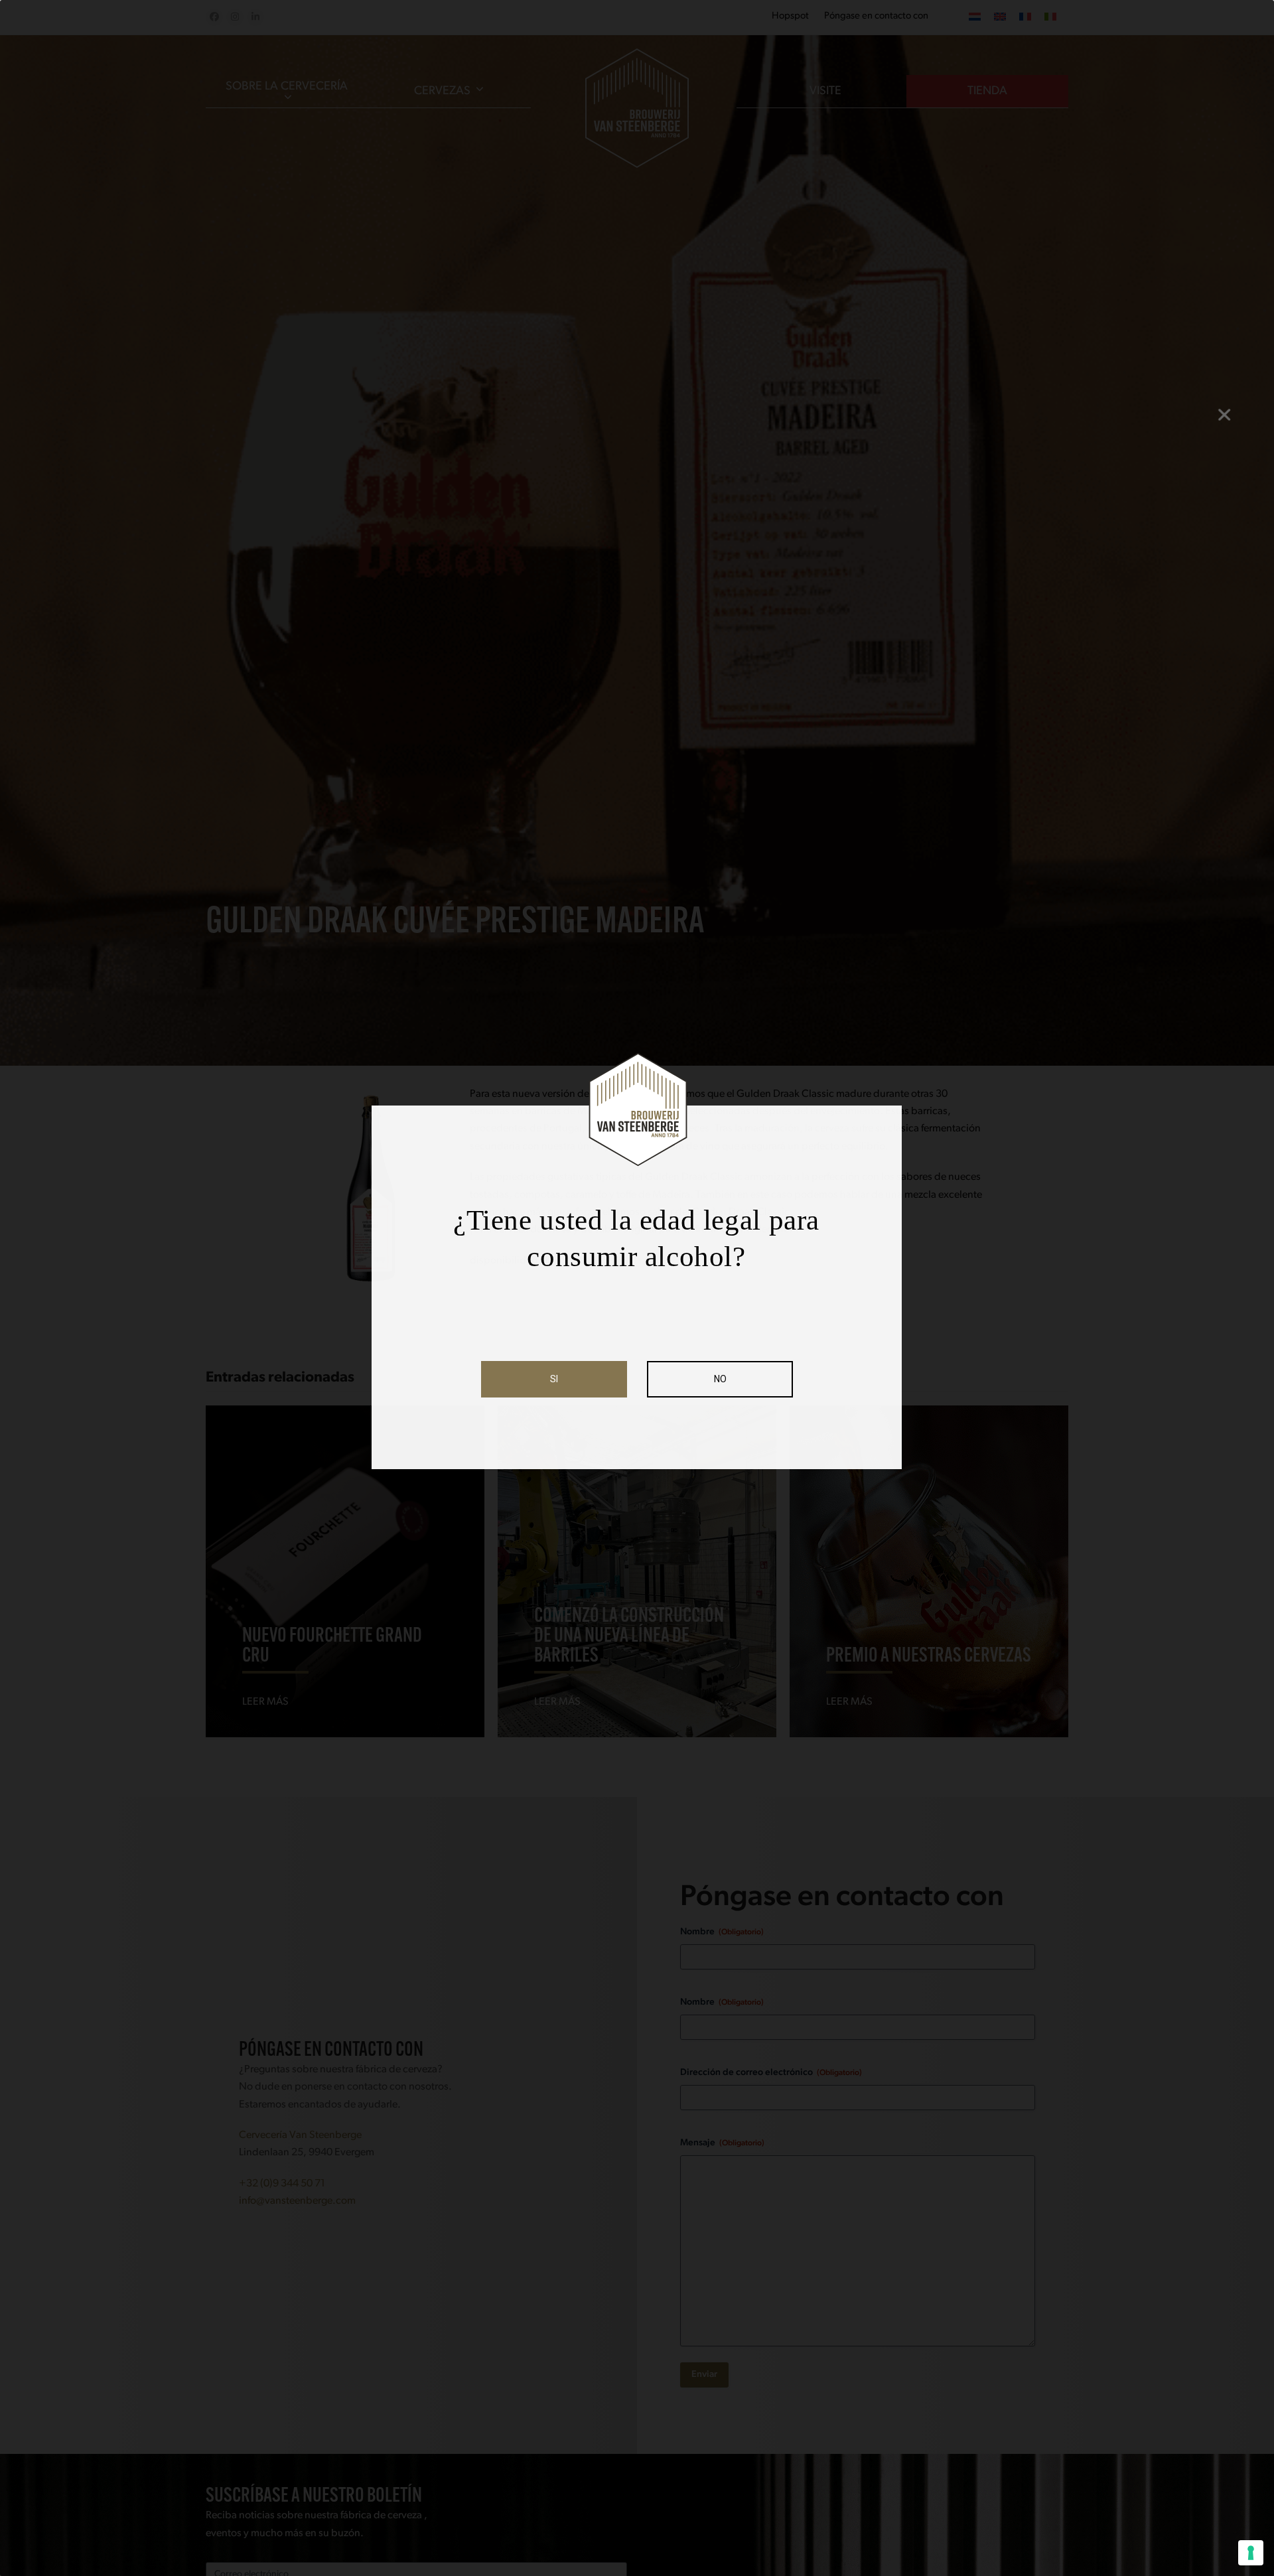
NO (720, 1379)
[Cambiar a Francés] (1025, 17)
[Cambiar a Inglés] (1000, 17)
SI (554, 1379)
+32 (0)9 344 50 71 (282, 2184)
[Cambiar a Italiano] (1050, 17)
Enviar (704, 2375)
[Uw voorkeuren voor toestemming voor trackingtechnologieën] (1251, 2553)
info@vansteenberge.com (297, 2201)
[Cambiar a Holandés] (975, 17)
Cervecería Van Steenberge (300, 2135)
